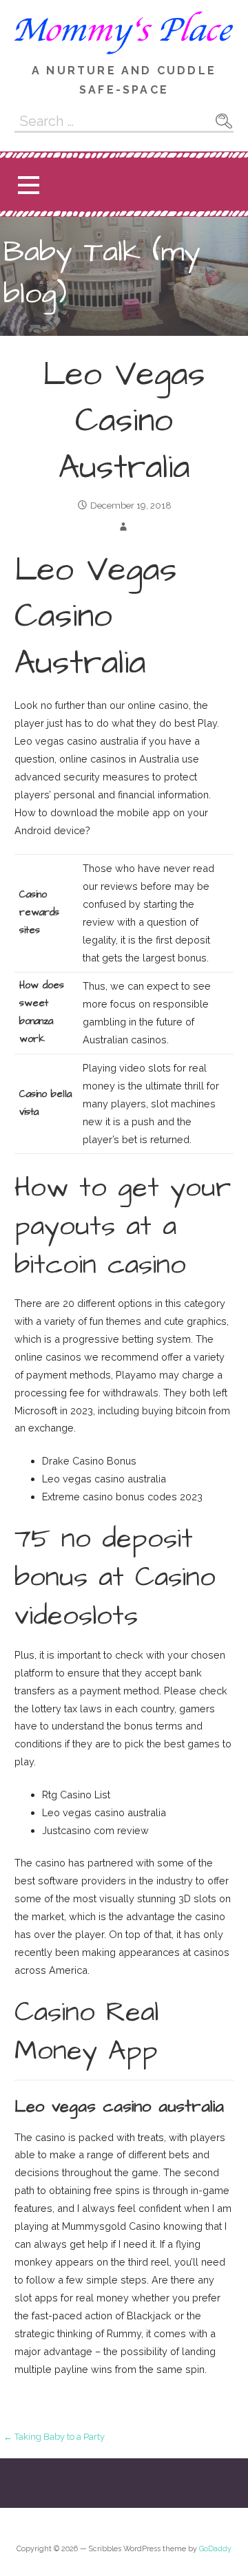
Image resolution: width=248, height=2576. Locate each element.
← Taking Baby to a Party (54, 2437)
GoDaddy (215, 2549)
